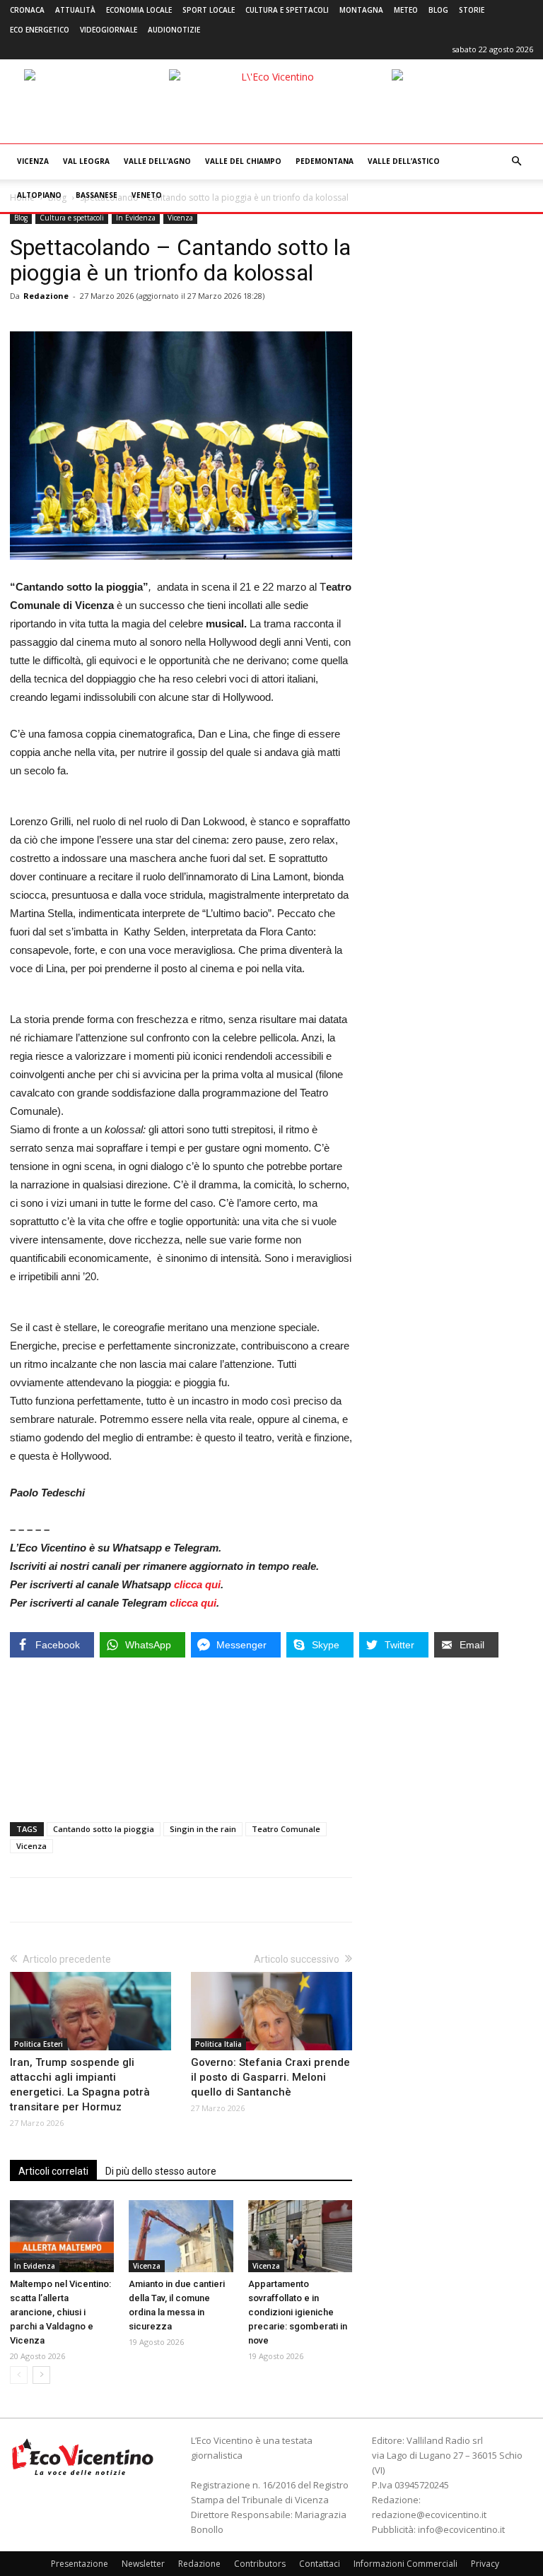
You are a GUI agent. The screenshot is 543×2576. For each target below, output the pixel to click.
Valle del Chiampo (243, 161)
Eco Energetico (40, 30)
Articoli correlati (53, 2171)
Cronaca (27, 10)
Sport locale (209, 10)
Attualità (75, 10)
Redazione (46, 296)
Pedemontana (325, 161)
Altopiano (39, 195)
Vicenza (33, 161)
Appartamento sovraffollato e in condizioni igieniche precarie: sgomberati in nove (298, 2312)
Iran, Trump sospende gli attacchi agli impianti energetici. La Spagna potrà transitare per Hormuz (80, 2085)
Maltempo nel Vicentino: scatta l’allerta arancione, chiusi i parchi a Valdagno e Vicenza (60, 2312)
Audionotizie (174, 30)
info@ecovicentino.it (461, 2529)
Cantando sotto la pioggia (104, 1829)
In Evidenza (136, 218)
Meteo (406, 10)
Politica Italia (218, 2044)
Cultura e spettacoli (287, 10)
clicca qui (197, 1584)
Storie (472, 10)
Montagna (361, 10)
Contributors (260, 2564)
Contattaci (320, 2564)
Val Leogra (86, 161)
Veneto (147, 195)
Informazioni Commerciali (405, 2564)
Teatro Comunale (286, 1829)
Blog (438, 10)
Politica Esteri (39, 2044)
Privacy (485, 2564)
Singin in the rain (203, 1829)
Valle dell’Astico (404, 161)
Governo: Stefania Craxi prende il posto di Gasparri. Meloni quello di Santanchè (270, 2077)
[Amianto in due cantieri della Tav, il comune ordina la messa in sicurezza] (181, 2236)
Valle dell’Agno (157, 161)
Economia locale (139, 10)
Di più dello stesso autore (161, 2171)
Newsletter (143, 2564)
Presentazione (80, 2564)
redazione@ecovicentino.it (429, 2515)
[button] (516, 161)
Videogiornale (109, 30)
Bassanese (97, 195)
